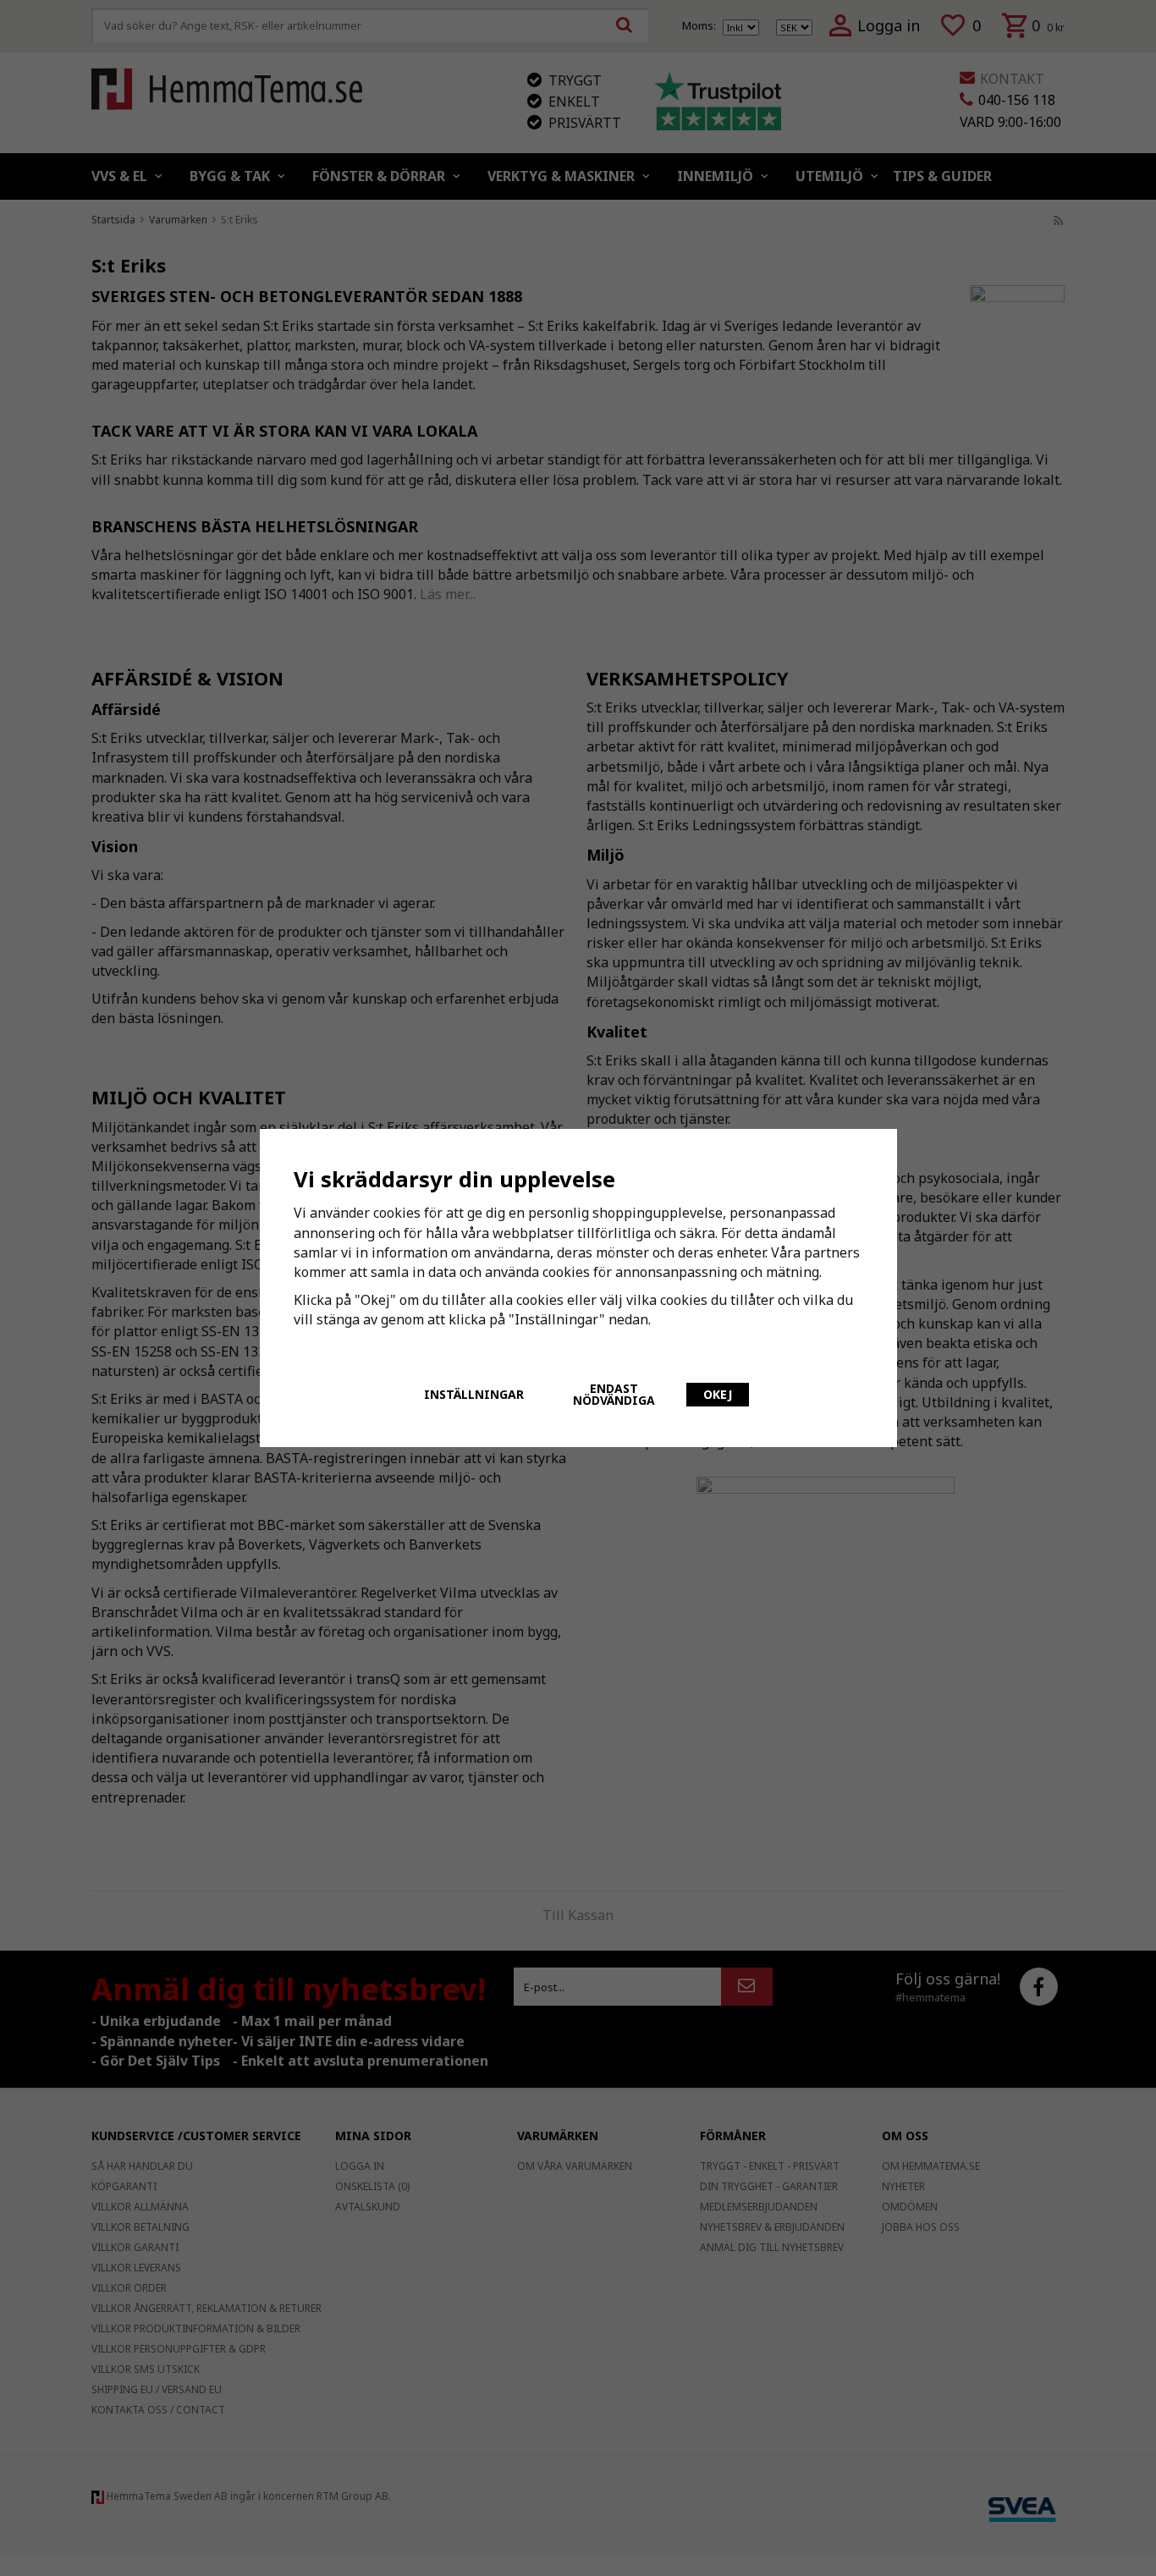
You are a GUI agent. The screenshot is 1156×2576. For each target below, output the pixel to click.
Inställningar (474, 1394)
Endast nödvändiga (614, 1394)
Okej (718, 1394)
